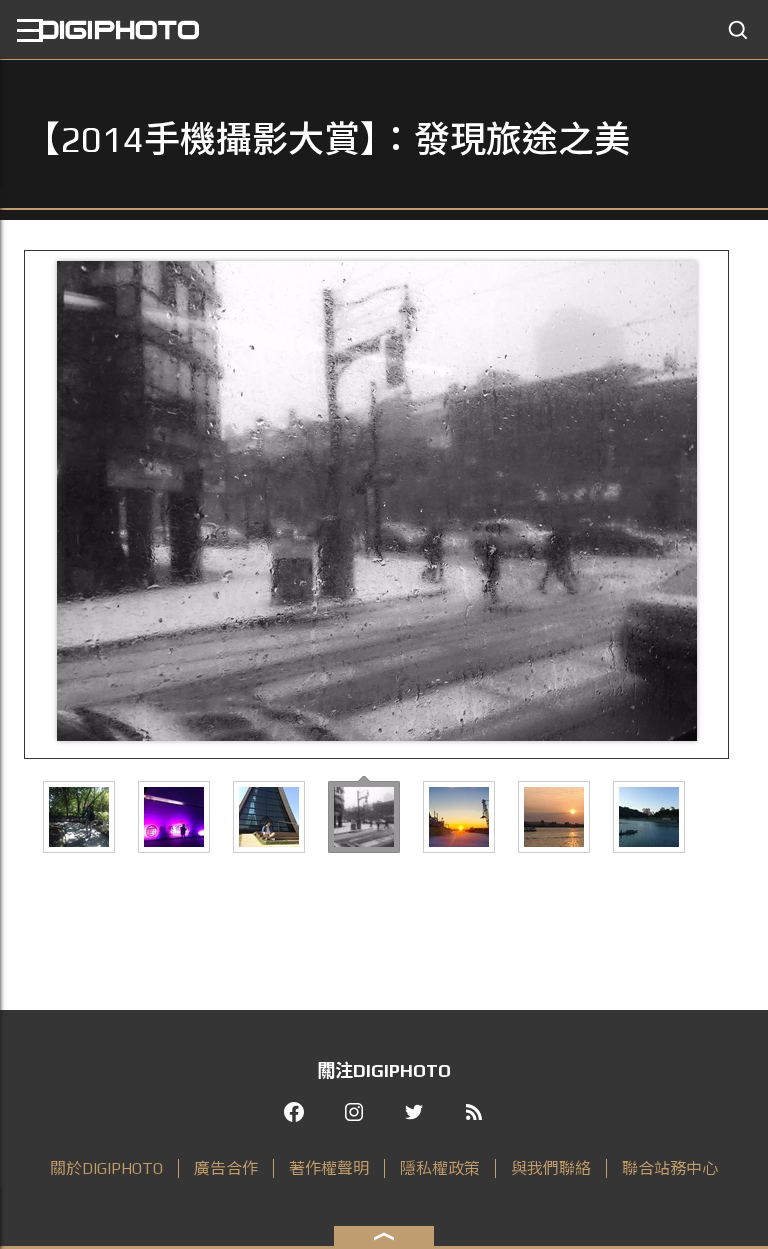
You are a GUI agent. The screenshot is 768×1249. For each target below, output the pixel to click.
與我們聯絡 (551, 1168)
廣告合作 (226, 1168)
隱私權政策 (440, 1168)
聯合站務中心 (670, 1168)
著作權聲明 (329, 1168)
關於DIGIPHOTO (106, 1168)
